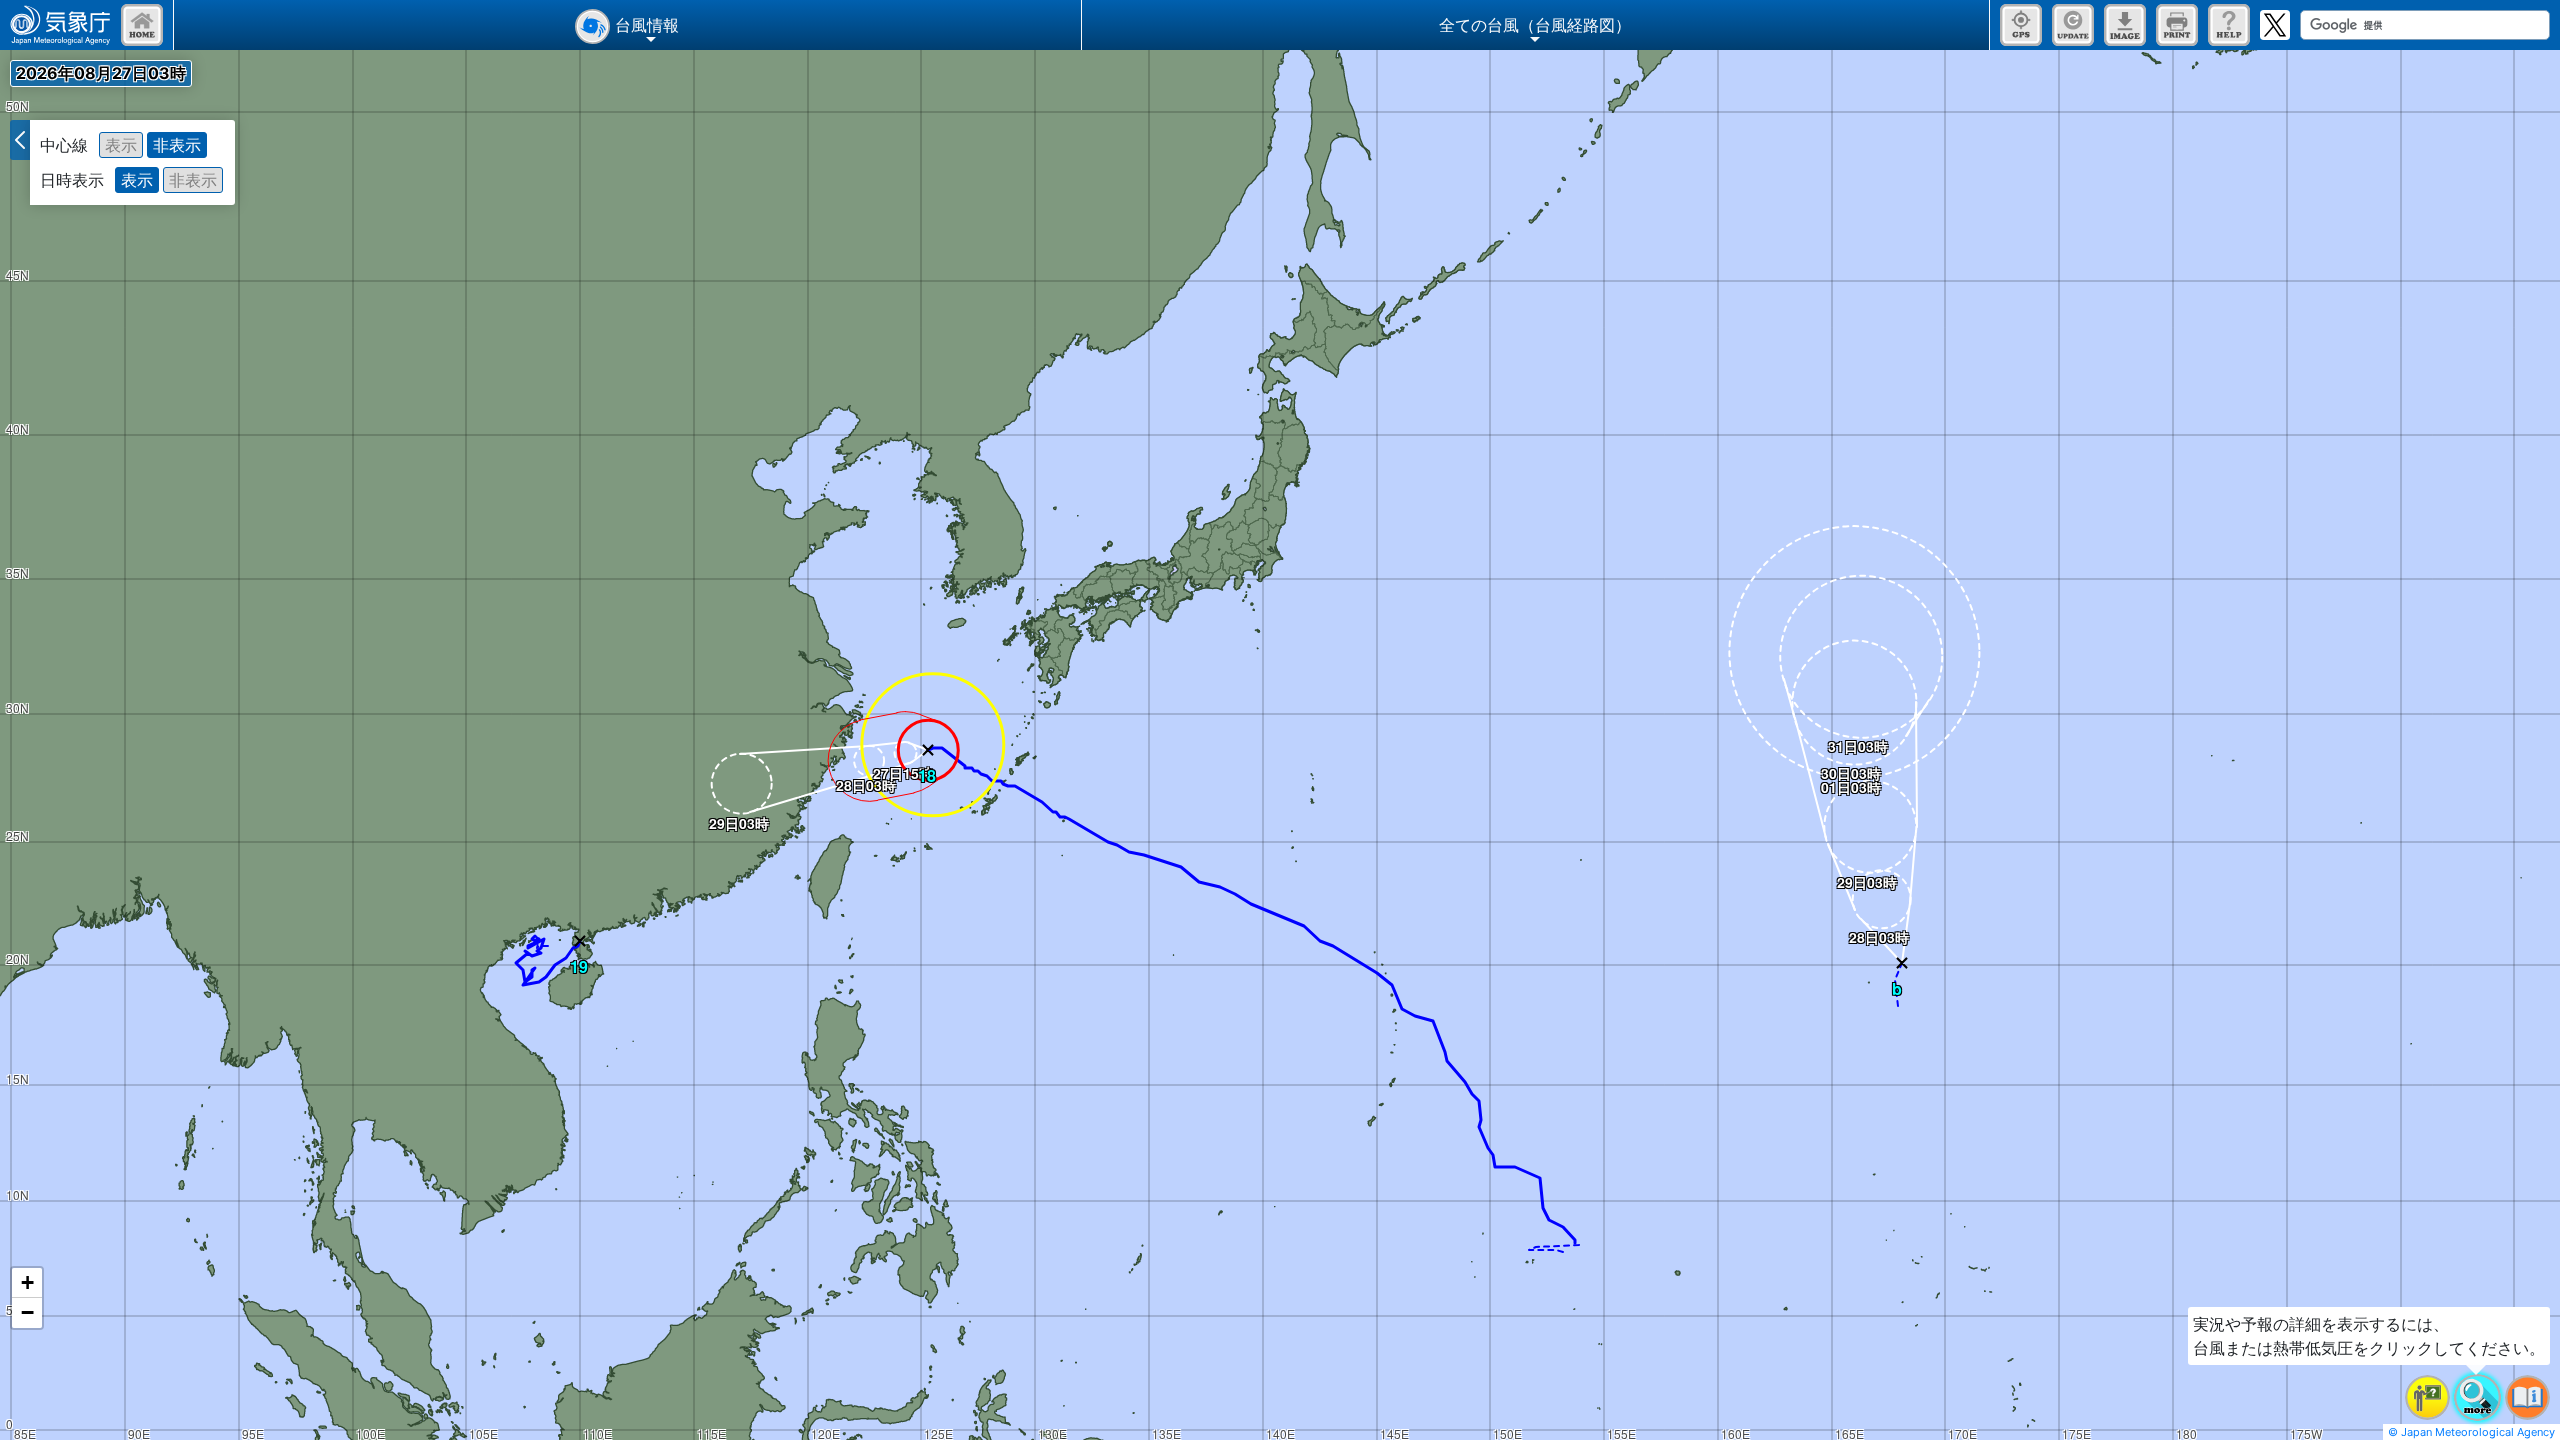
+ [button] (27, 1282)
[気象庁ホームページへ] (60, 25)
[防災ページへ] (142, 25)
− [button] (27, 1312)
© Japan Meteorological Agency (2471, 1432)
